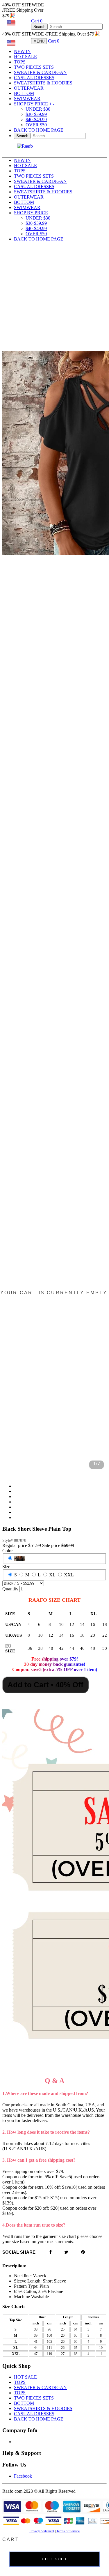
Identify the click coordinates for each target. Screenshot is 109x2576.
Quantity (10, 1589)
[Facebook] (51, 2252)
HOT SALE (25, 57)
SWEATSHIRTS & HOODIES (43, 83)
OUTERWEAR (29, 88)
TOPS (20, 62)
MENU (39, 41)
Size (6, 1567)
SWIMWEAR (27, 99)
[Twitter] (66, 2252)
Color (8, 1551)
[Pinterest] (83, 2252)
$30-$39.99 (36, 114)
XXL (69, 1575)
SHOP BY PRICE (34, 104)
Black (20, 1558)
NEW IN (22, 51)
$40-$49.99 (36, 120)
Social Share (19, 2252)
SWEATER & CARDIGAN (40, 72)
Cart (37, 21)
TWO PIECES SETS (34, 67)
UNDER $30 (38, 109)
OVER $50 (36, 125)
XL (52, 1575)
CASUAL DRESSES (34, 78)
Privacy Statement (42, 2531)
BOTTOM (24, 93)
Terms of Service (68, 2531)
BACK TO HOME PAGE (39, 130)
